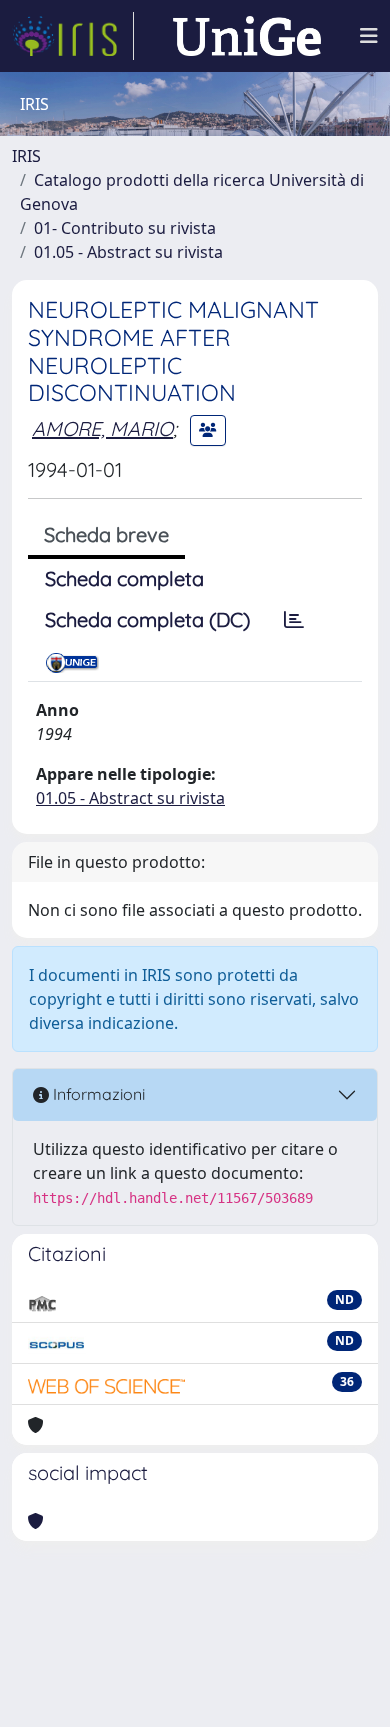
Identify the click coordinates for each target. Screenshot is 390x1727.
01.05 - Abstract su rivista (128, 252)
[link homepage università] (247, 36)
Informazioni (97, 1094)
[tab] (294, 620)
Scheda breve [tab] (106, 534)
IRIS (26, 156)
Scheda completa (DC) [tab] (147, 619)
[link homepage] (73, 36)
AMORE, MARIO (102, 428)
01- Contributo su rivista (125, 228)
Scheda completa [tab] (124, 578)
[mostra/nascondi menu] (369, 36)
